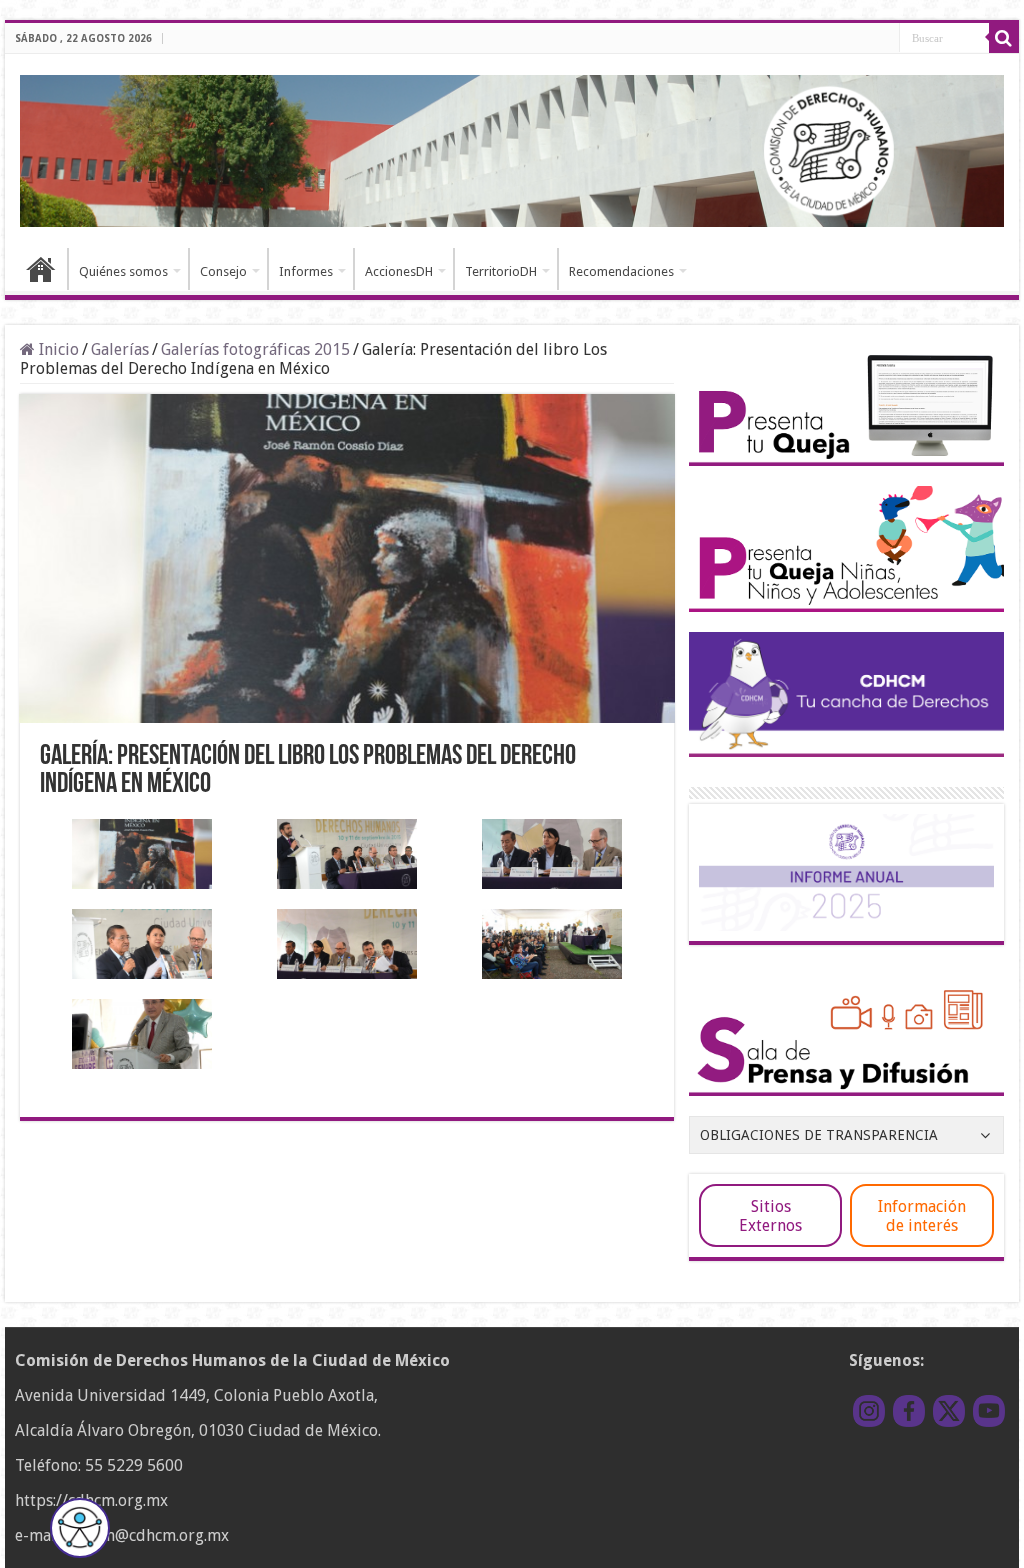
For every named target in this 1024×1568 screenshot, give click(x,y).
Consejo (223, 271)
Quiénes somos (123, 271)
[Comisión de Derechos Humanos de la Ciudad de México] (512, 148)
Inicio (41, 269)
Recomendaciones (621, 271)
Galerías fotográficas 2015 (255, 349)
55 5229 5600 (134, 1465)
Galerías (120, 349)
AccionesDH (399, 271)
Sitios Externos (770, 1216)
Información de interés (922, 1216)
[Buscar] (1004, 38)
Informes (306, 271)
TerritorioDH (501, 271)
